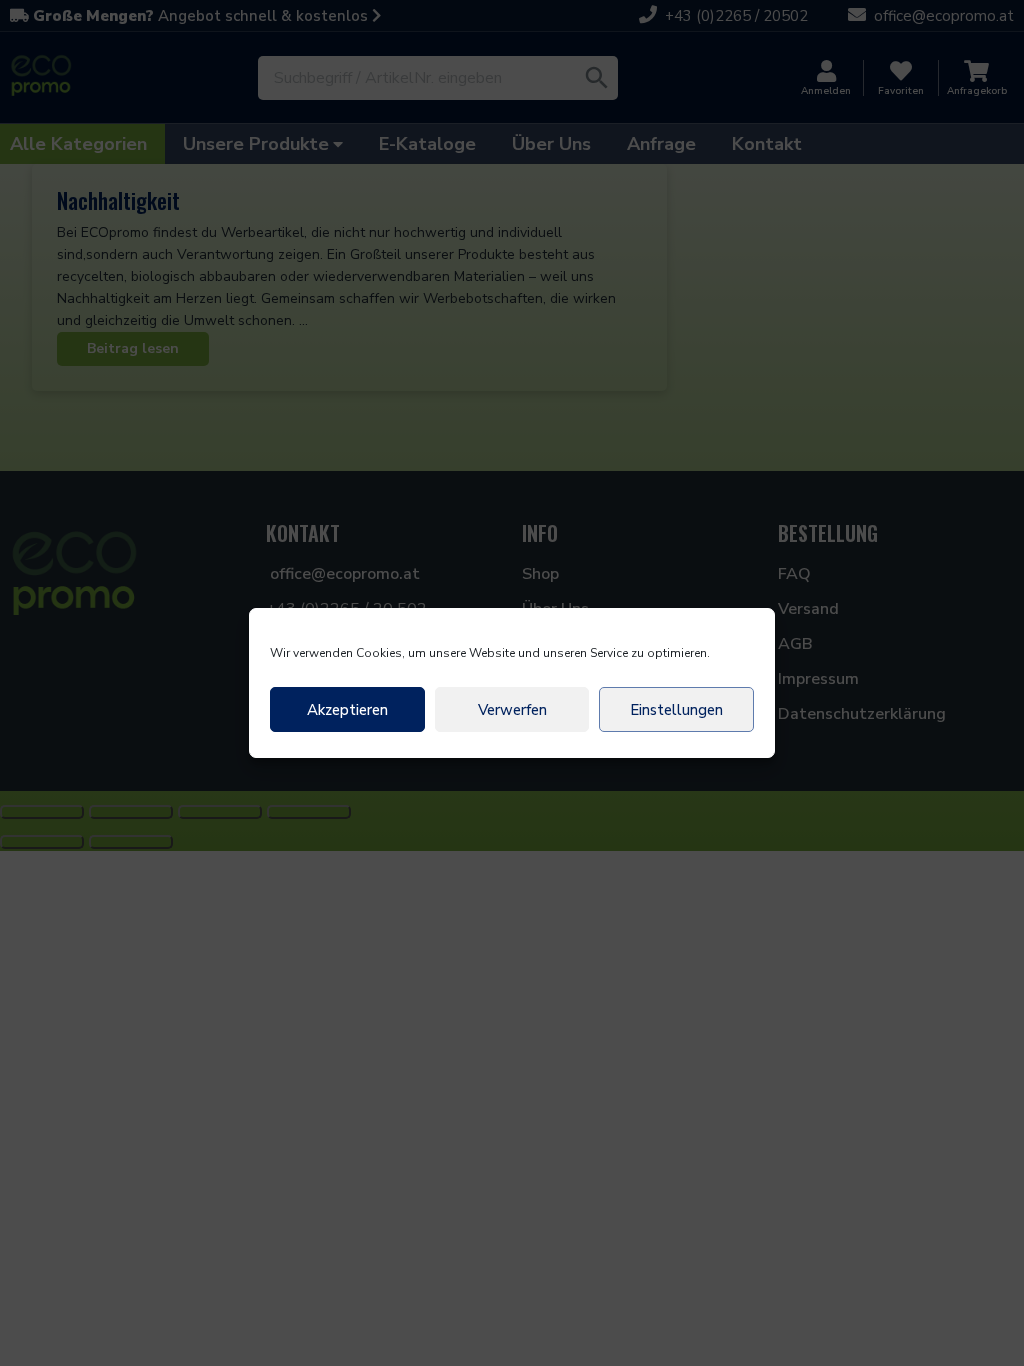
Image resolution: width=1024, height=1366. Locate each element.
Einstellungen (676, 710)
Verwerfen (512, 710)
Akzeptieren (347, 710)
